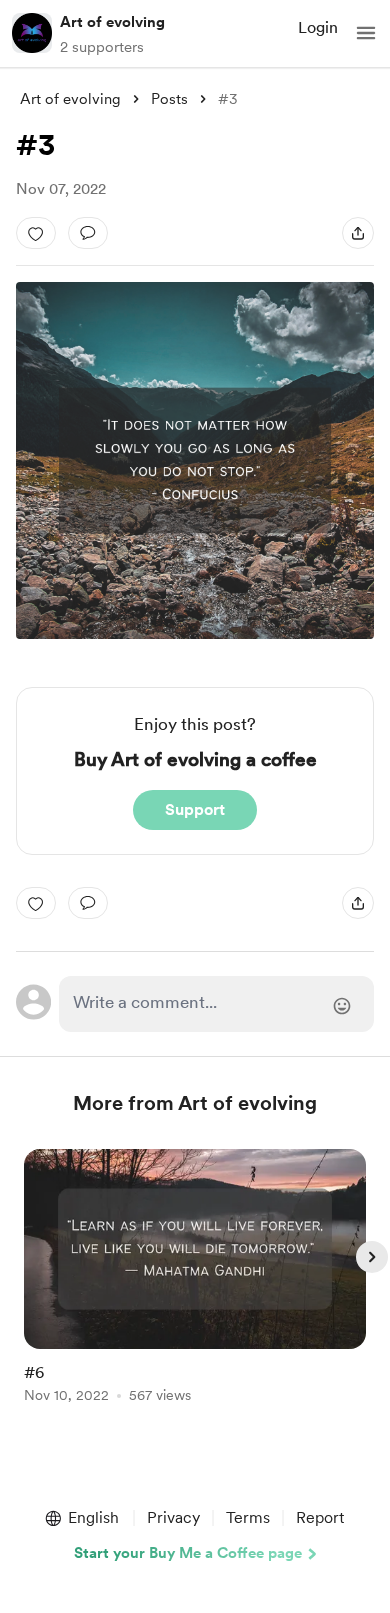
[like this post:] (36, 233)
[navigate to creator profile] (32, 33)
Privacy (173, 1517)
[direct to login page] (216, 1004)
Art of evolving (112, 22)
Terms (248, 1517)
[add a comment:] (88, 233)
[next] (372, 1257)
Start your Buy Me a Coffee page (188, 1553)
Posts (169, 99)
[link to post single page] (195, 1279)
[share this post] (358, 233)
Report (320, 1517)
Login (318, 27)
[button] (366, 33)
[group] (195, 1287)
